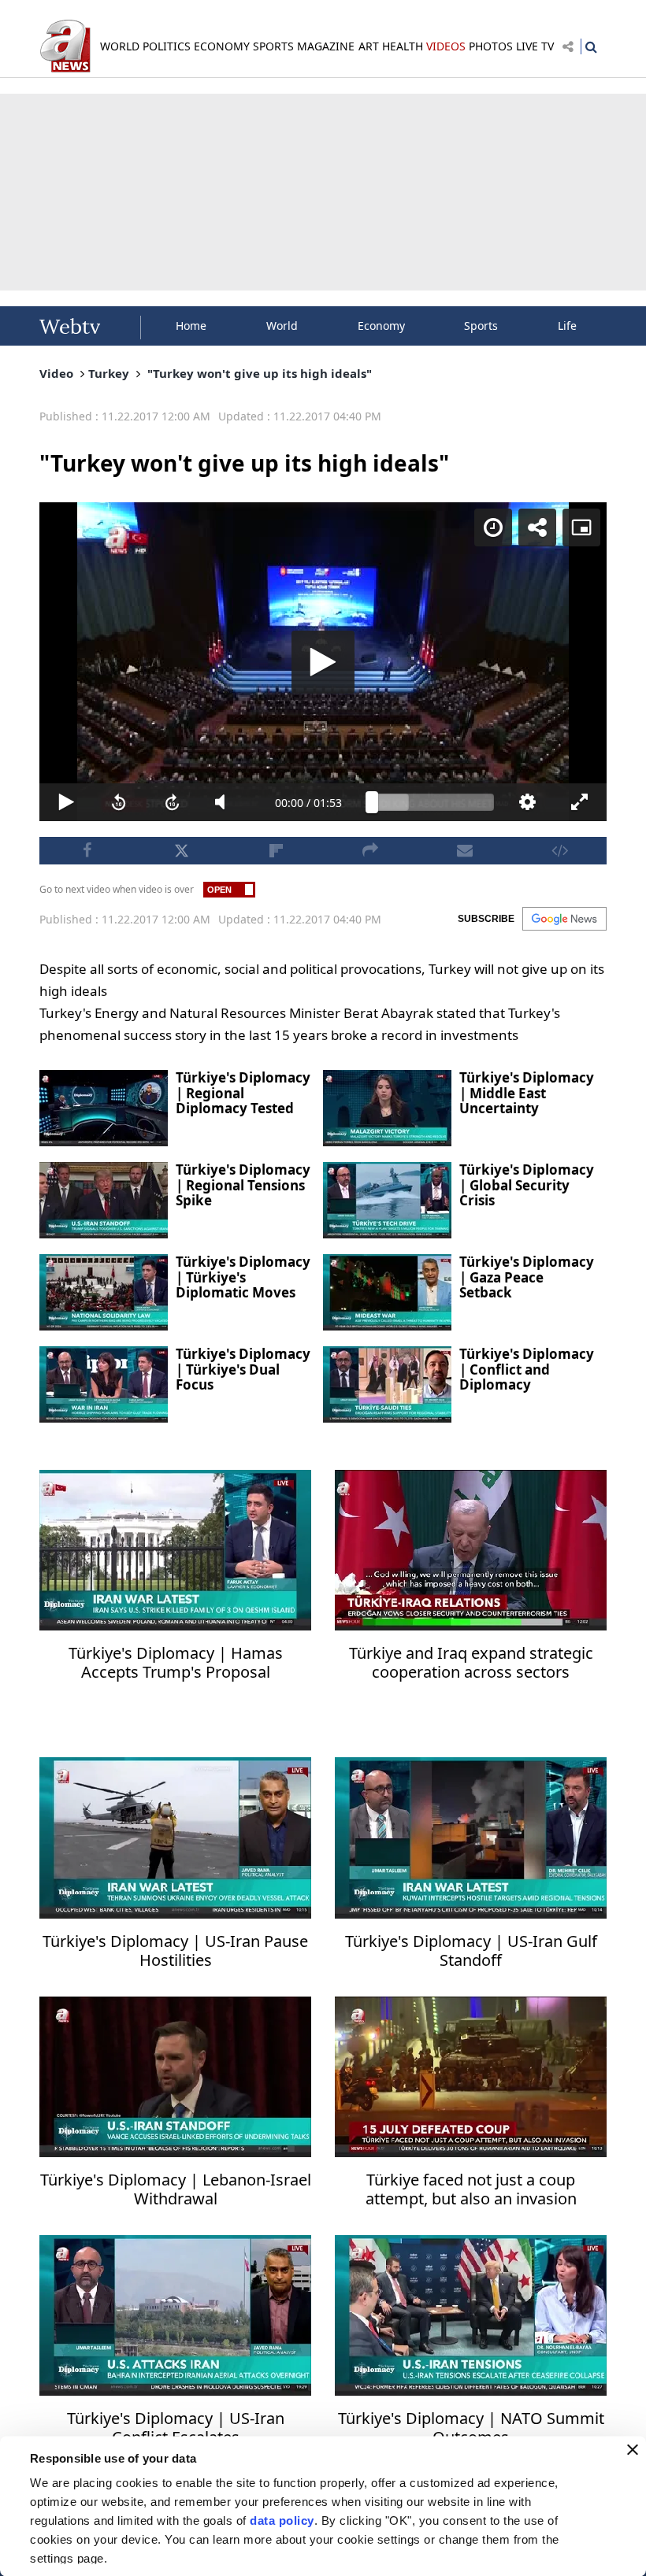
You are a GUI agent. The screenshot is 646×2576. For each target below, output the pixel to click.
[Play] (323, 1288)
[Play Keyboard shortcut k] (30, 2557)
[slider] (438, 2557)
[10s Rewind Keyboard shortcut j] (89, 2557)
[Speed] (533, 25)
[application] (323, 1288)
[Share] (577, 25)
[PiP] (621, 25)
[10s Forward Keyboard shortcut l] (147, 2557)
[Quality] (558, 2557)
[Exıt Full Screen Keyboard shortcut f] (616, 2557)
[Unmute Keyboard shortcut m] (206, 2557)
